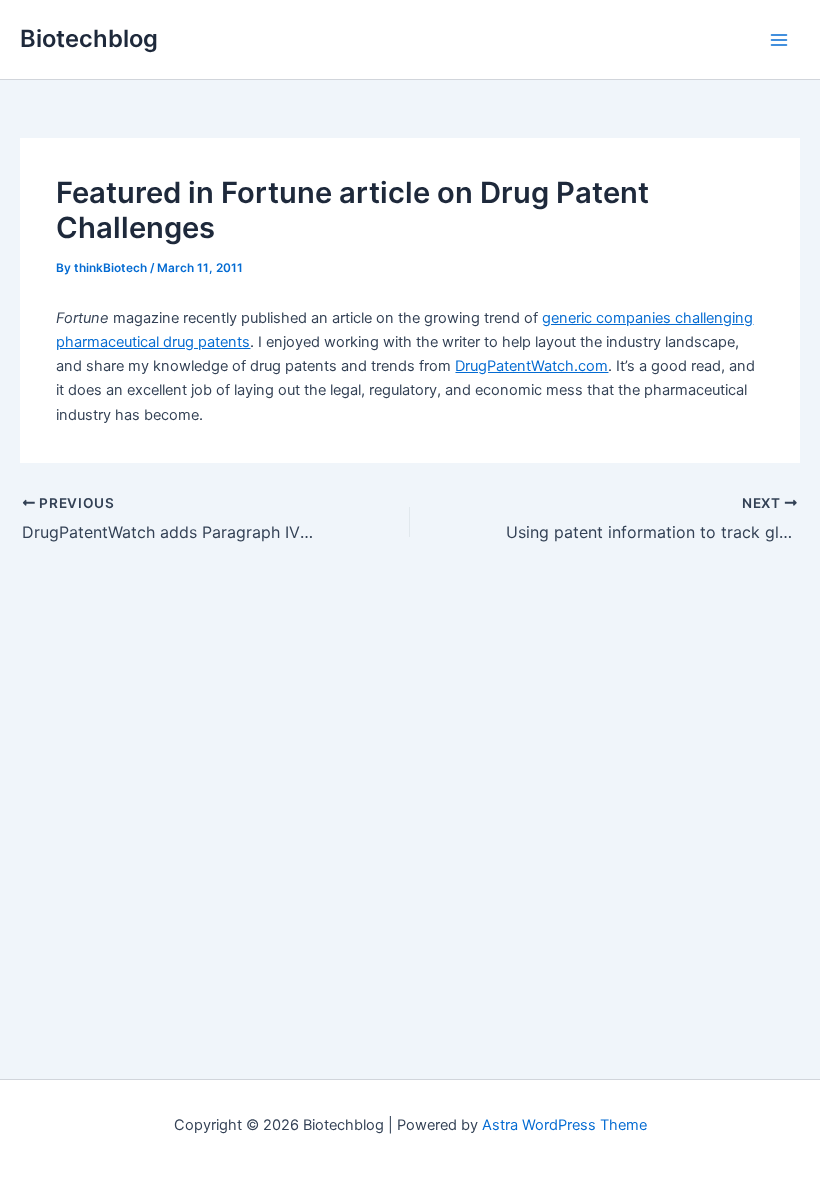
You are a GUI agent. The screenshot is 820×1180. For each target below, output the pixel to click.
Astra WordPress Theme (564, 1125)
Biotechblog (89, 38)
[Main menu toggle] (779, 40)
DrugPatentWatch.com (531, 366)
